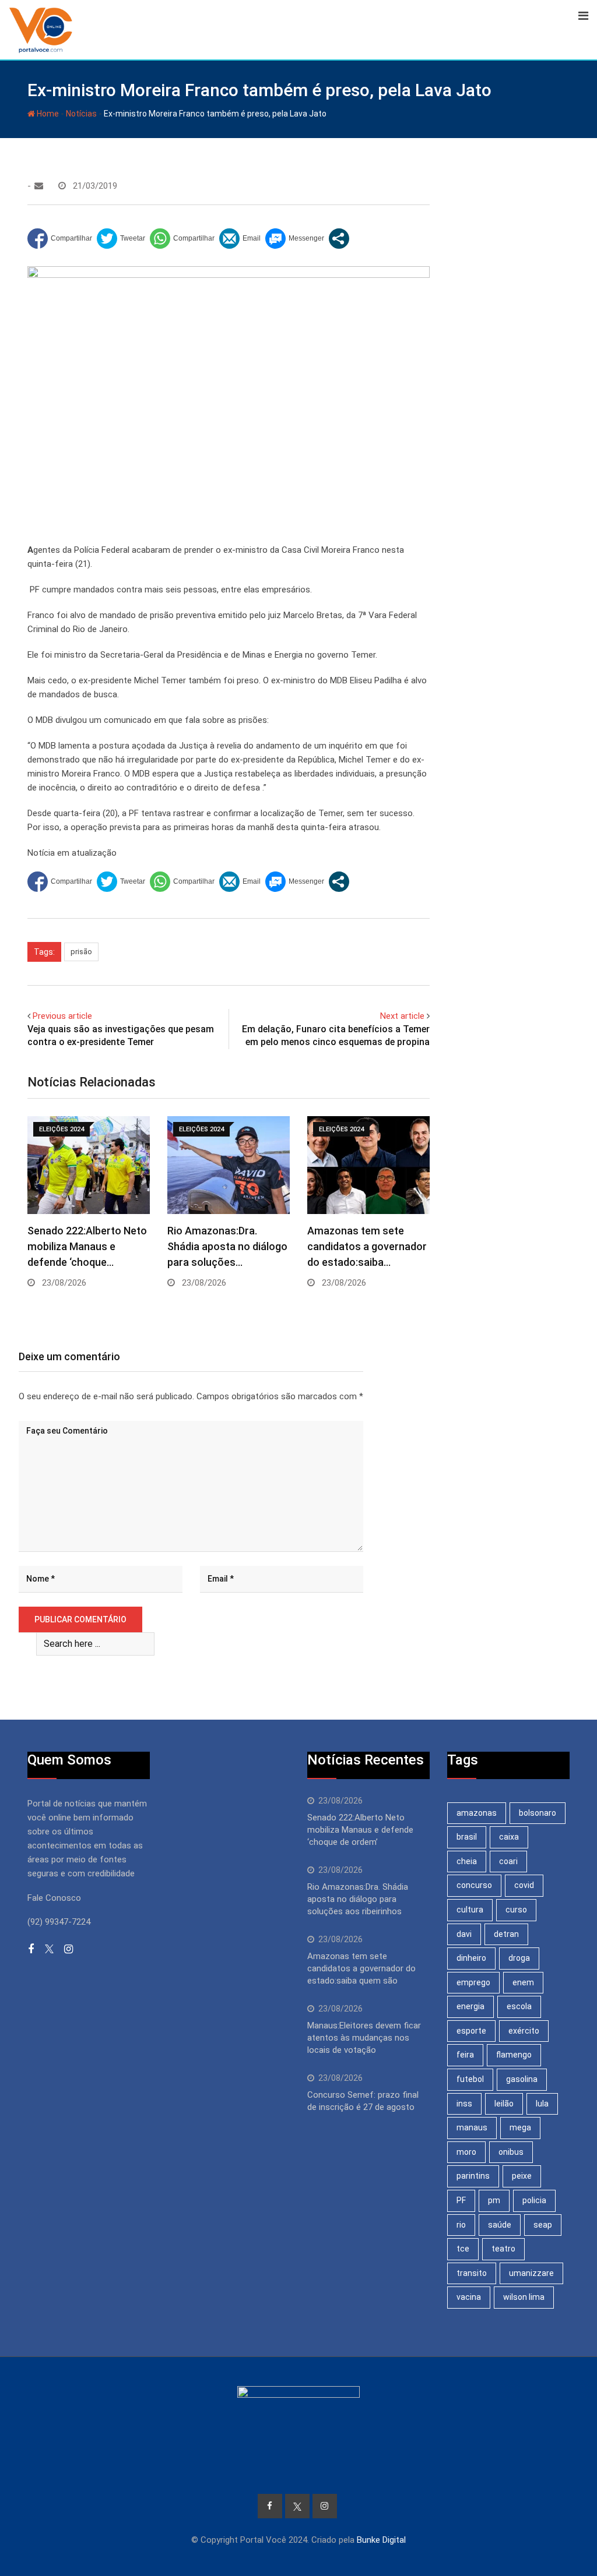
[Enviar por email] (240, 239)
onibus (511, 2152)
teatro (503, 2249)
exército (524, 2031)
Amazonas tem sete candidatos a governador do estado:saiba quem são (361, 1968)
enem (523, 1982)
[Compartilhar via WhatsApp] (182, 239)
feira (465, 2055)
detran (506, 1934)
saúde (500, 2225)
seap (543, 2225)
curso (516, 1910)
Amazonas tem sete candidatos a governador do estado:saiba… (367, 1246)
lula (542, 2104)
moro (466, 2152)
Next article (402, 1016)
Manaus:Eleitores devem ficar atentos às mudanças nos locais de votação (364, 2038)
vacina (469, 2297)
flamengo (514, 2055)
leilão (504, 2104)
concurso (474, 1885)
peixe (522, 2176)
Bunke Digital (381, 2540)
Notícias (81, 114)
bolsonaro (538, 1813)
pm (494, 2200)
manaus (472, 2127)
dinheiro (471, 1958)
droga (519, 1958)
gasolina (522, 2079)
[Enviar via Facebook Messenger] (295, 239)
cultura (470, 1910)
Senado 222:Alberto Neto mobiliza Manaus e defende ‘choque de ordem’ (360, 1830)
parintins (473, 2176)
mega (520, 2127)
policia (534, 2200)
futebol (470, 2079)
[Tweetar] (121, 239)
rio (461, 2225)
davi (464, 1934)
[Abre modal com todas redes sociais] (339, 239)
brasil (467, 1837)
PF (461, 2200)
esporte (471, 2031)
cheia (467, 1861)
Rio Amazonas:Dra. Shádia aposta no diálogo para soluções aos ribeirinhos (358, 1899)
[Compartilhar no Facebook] (60, 239)
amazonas (477, 1813)
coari (508, 1861)
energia (470, 2006)
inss (464, 2104)
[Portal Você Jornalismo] (39, 186)
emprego (473, 1982)
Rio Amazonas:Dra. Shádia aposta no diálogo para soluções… (227, 1246)
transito (472, 2273)
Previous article (62, 1016)
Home (47, 114)
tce (463, 2249)
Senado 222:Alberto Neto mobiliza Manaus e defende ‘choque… (87, 1246)
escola (519, 2006)
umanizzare (531, 2273)
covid (524, 1885)
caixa (509, 1837)
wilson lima (524, 2297)
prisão (81, 952)
